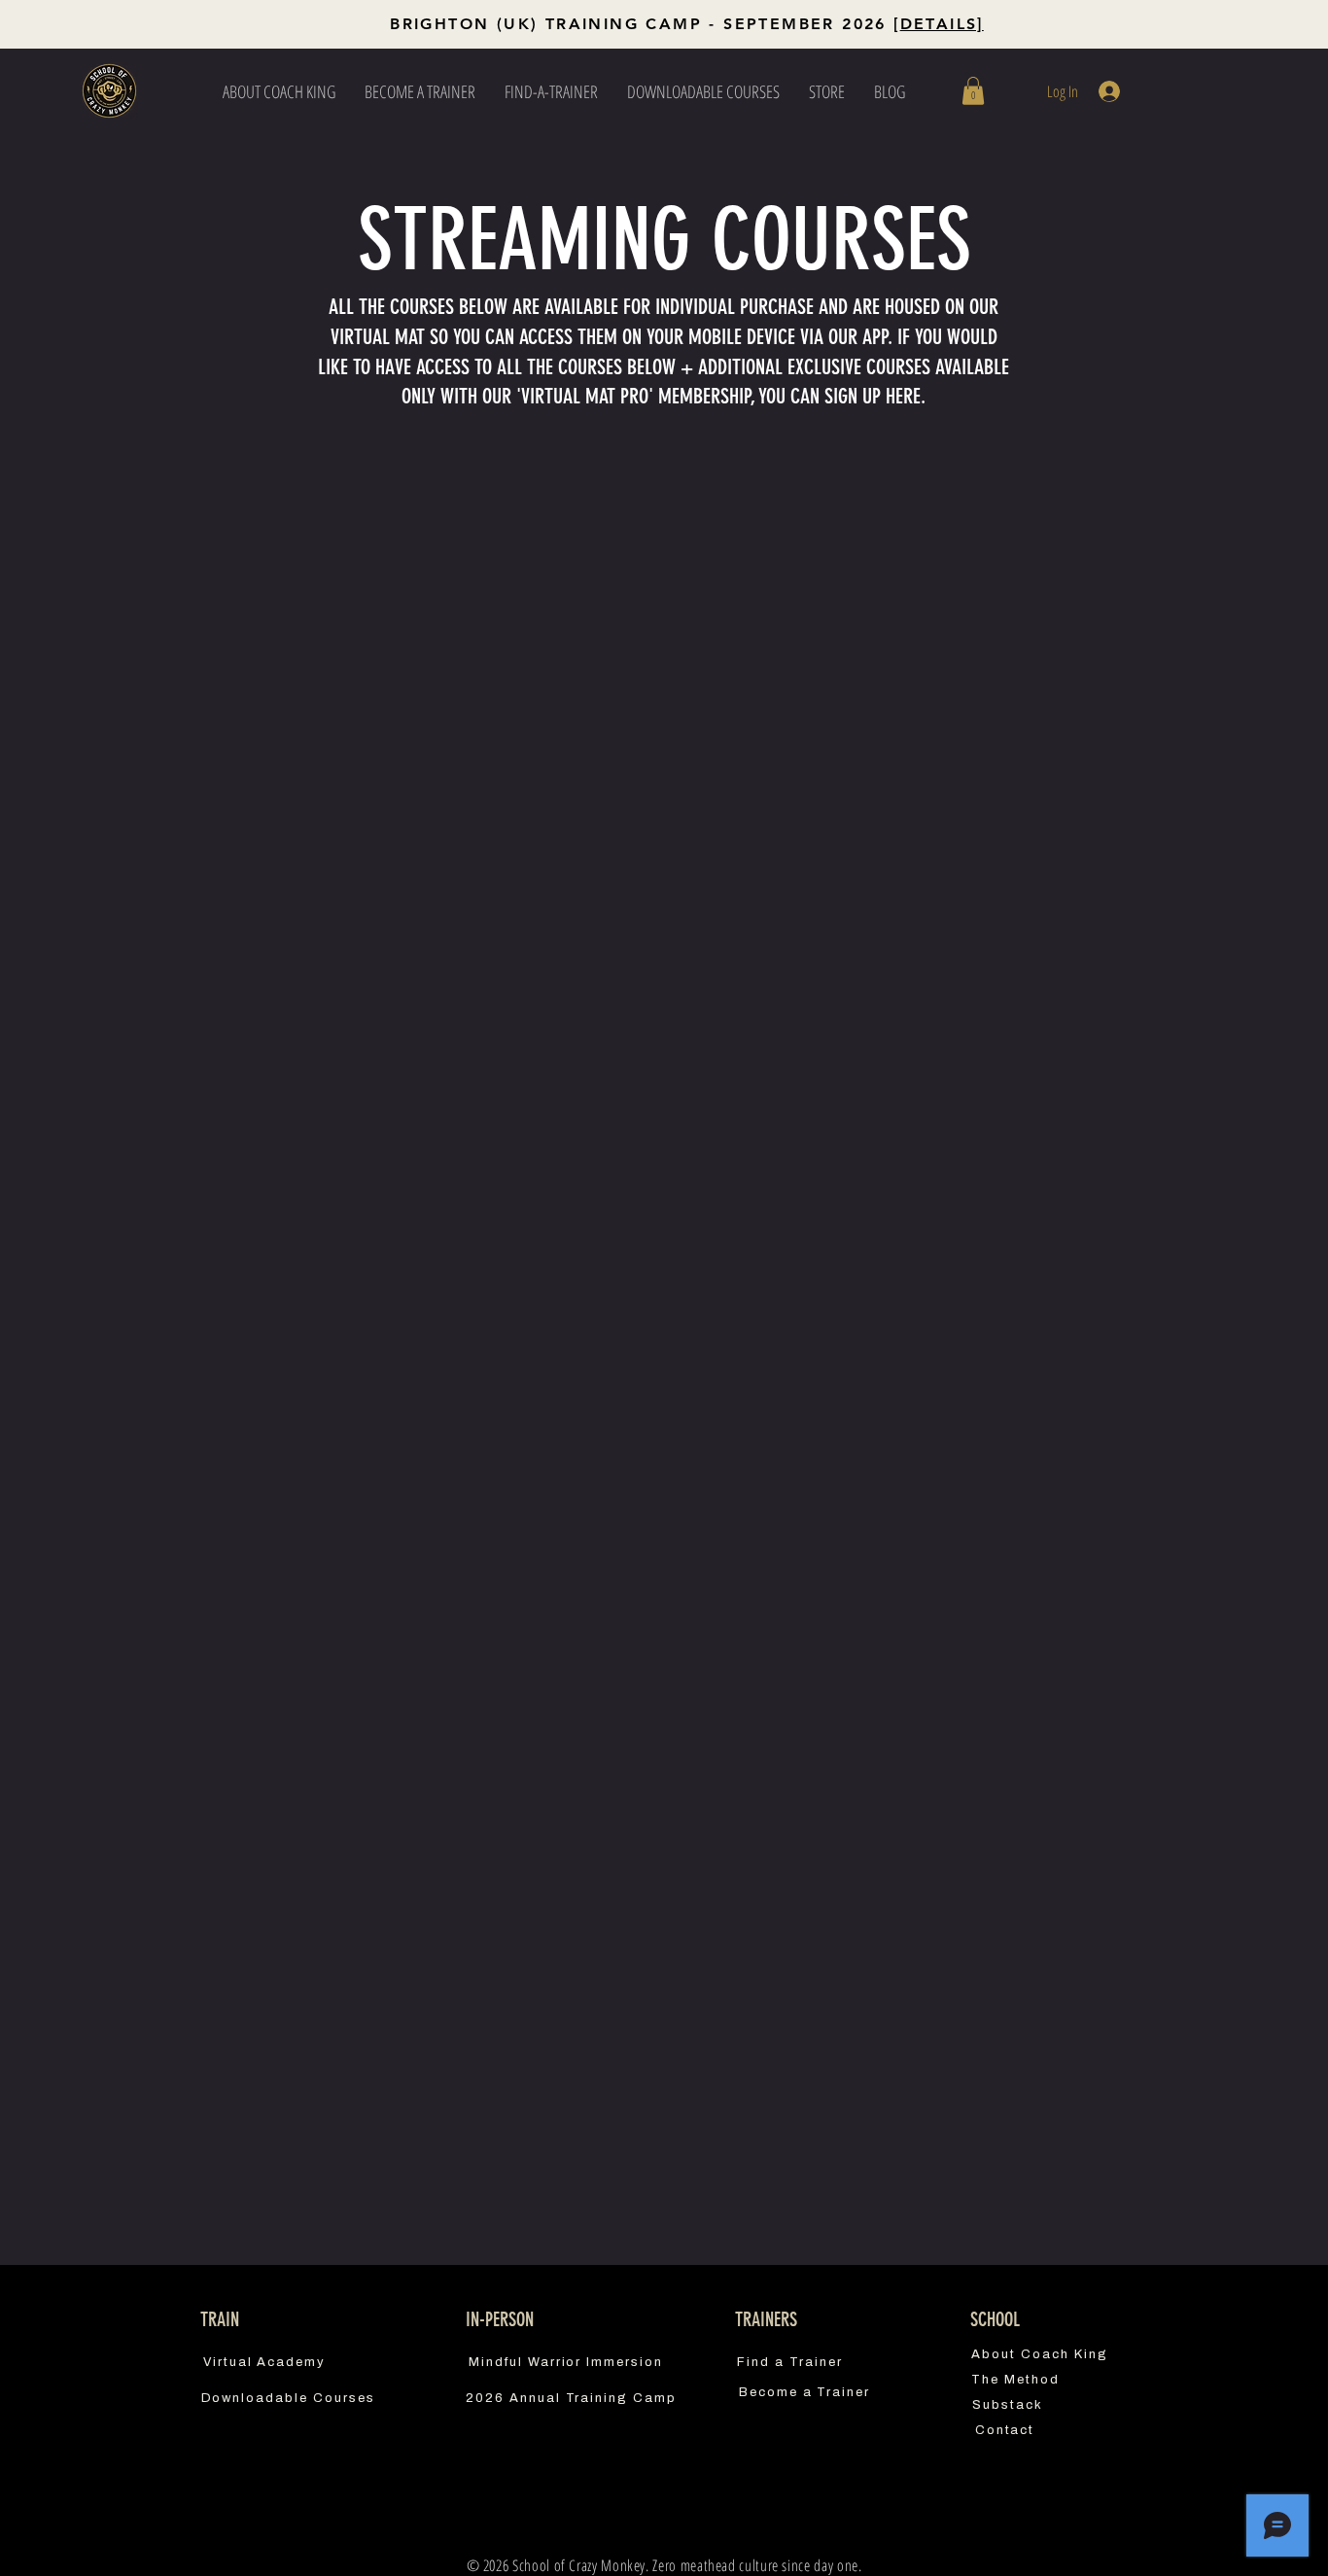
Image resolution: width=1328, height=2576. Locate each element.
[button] (973, 91)
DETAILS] (942, 24)
